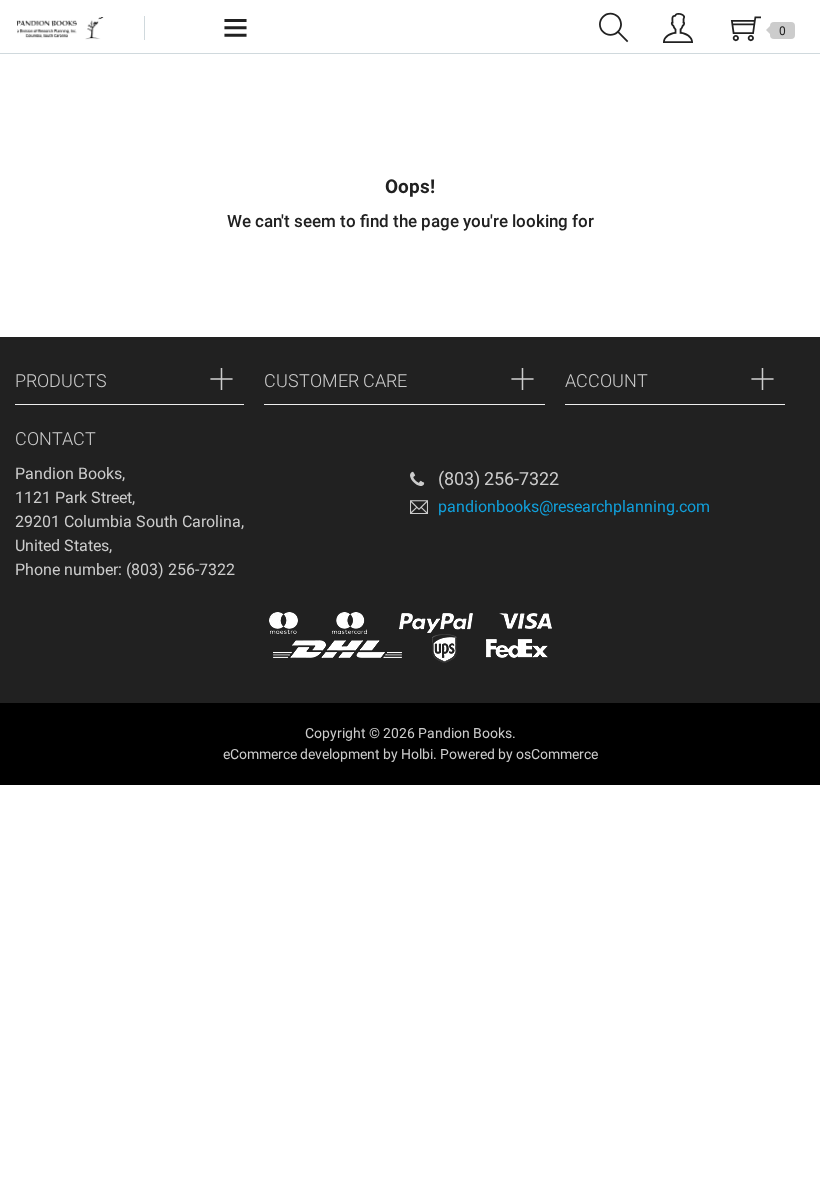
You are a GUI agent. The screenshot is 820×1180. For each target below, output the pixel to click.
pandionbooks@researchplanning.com (574, 505)
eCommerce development (301, 754)
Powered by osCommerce (519, 754)
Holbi (417, 754)
